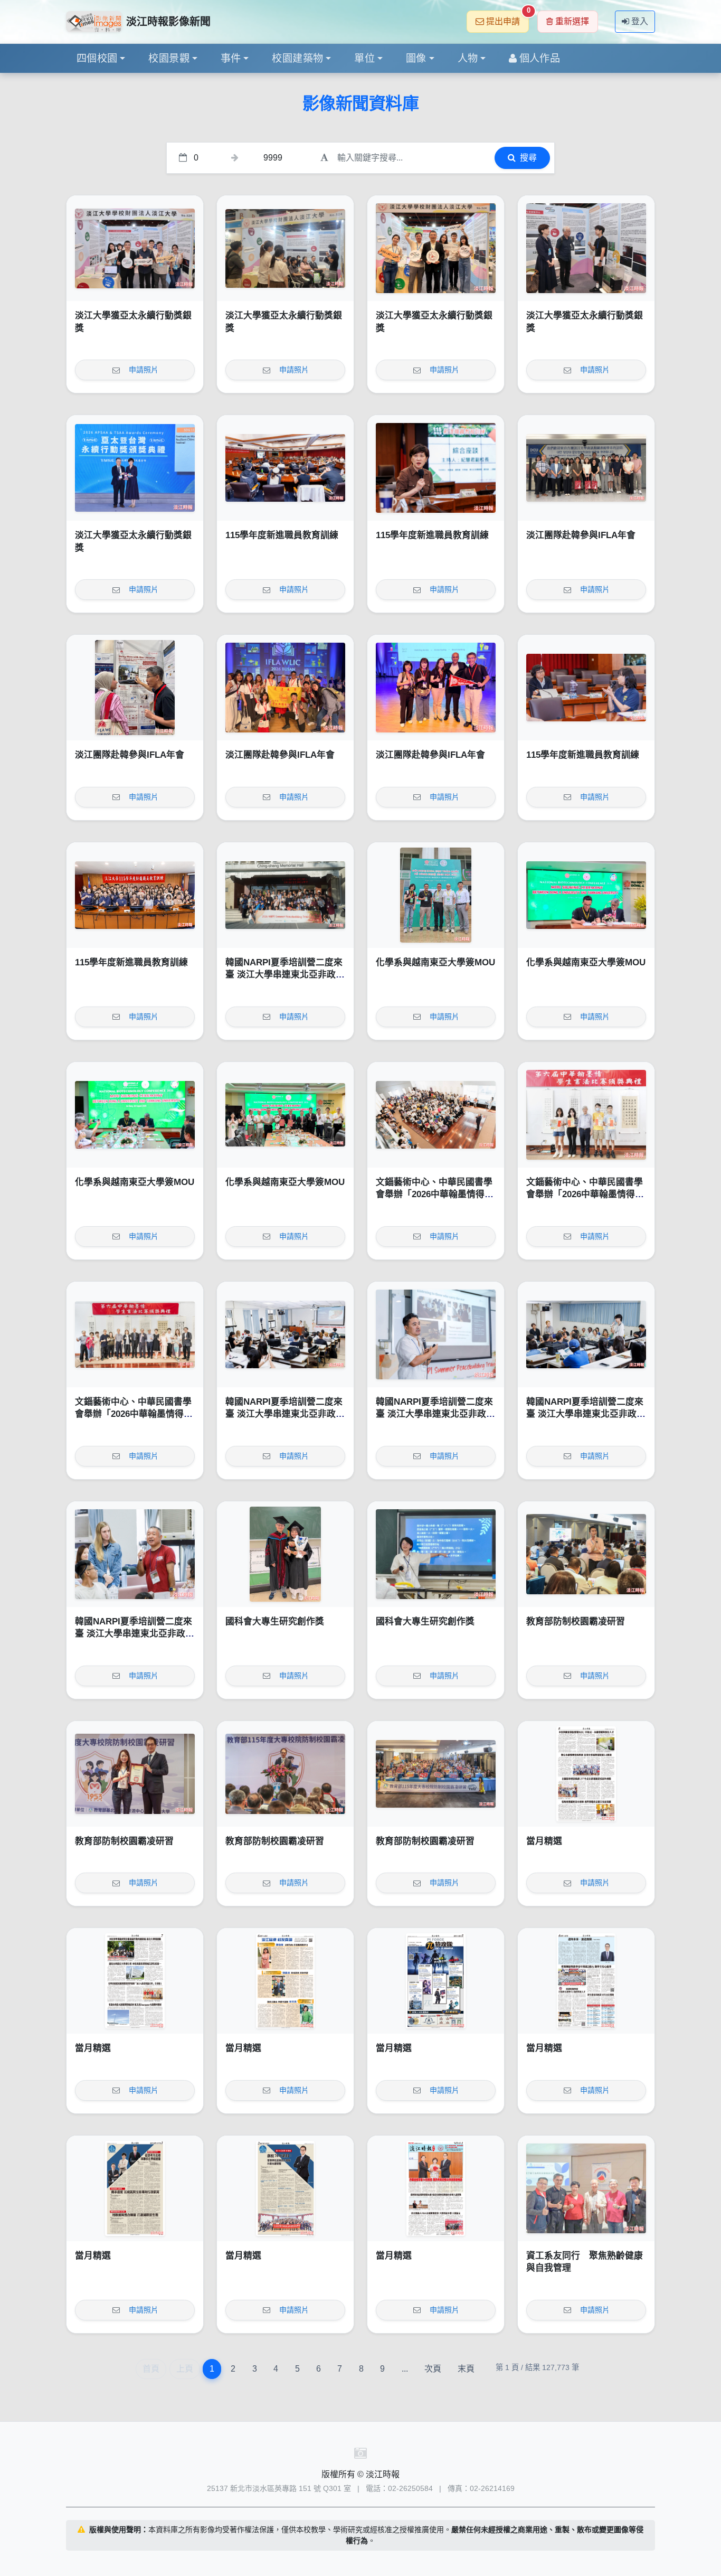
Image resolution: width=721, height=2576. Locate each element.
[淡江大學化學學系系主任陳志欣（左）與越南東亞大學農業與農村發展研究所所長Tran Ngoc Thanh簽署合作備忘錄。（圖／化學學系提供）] (586, 895)
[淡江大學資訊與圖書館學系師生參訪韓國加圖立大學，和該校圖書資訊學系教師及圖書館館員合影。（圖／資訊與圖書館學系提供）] (586, 468)
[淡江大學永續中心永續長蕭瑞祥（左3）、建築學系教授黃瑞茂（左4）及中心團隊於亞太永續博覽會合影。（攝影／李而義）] (135, 248)
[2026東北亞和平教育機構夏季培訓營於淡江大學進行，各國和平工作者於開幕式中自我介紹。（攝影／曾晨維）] (586, 1334)
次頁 (433, 2369)
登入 (640, 21)
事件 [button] (231, 58)
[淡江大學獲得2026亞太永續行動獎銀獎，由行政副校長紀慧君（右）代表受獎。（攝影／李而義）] (135, 468)
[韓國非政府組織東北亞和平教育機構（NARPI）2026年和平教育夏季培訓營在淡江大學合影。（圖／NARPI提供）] (285, 895)
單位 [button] (364, 58)
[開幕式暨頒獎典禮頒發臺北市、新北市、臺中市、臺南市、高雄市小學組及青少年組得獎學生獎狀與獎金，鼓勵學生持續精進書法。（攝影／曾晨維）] (586, 1115)
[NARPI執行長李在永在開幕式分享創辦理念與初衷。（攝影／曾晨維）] (436, 1334)
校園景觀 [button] (169, 58)
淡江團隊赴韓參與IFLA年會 (581, 535)
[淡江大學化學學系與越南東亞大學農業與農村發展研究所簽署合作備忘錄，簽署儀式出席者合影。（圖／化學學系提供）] (285, 1115)
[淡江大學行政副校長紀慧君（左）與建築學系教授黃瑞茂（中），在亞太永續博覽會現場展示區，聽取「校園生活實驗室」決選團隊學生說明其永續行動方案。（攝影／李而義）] (586, 248)
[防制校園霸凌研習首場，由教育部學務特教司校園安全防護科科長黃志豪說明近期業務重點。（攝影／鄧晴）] (586, 1554)
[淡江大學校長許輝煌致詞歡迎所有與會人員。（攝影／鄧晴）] (285, 1774)
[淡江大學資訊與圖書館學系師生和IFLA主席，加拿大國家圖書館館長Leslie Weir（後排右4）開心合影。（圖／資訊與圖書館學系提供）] (285, 688)
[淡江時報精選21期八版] (586, 1774)
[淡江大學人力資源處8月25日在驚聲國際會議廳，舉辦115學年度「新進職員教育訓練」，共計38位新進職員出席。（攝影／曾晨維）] (135, 895)
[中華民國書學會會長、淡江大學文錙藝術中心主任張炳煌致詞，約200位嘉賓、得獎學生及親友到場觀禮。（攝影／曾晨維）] (436, 1115)
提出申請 (507, 18)
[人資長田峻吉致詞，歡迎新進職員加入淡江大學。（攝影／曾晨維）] (285, 468)
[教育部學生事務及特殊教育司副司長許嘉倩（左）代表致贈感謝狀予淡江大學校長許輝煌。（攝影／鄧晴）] (135, 1774)
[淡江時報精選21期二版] (285, 2188)
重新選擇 (572, 21)
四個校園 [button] (97, 58)
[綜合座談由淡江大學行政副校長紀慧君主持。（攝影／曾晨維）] (436, 468)
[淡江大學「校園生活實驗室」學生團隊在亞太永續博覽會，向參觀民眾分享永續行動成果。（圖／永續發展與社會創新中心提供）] (285, 248)
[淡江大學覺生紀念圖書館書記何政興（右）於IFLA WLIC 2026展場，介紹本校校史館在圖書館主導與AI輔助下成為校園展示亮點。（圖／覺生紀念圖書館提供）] (135, 688)
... (405, 2369)
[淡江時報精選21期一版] (436, 2188)
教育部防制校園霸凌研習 (576, 1621)
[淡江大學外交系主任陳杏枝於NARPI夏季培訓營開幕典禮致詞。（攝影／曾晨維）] (285, 1334)
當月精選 (544, 1841)
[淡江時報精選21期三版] (135, 2188)
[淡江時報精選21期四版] (586, 1981)
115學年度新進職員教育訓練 (282, 535)
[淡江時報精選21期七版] (135, 1981)
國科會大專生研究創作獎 (275, 1621)
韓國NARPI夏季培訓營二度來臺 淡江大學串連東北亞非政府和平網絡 (285, 975)
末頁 (466, 2369)
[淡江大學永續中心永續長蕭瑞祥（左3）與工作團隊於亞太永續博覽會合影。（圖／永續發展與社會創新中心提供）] (436, 248)
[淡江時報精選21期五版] (436, 1981)
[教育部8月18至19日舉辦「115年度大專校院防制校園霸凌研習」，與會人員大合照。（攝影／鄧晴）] (436, 1774)
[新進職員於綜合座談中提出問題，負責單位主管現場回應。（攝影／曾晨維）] (586, 688)
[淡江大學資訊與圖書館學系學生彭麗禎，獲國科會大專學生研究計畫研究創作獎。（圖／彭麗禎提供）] (436, 1554)
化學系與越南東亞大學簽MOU (435, 962)
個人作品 (540, 58)
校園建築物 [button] (297, 58)
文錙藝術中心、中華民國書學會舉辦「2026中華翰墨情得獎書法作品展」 (435, 1195)
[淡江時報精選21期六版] (285, 1981)
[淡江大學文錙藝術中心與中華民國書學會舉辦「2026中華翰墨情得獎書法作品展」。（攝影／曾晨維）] (135, 1334)
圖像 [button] (416, 58)
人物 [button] (468, 58)
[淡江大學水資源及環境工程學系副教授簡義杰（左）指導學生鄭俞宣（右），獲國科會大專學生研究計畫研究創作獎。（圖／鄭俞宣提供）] (285, 1554)
